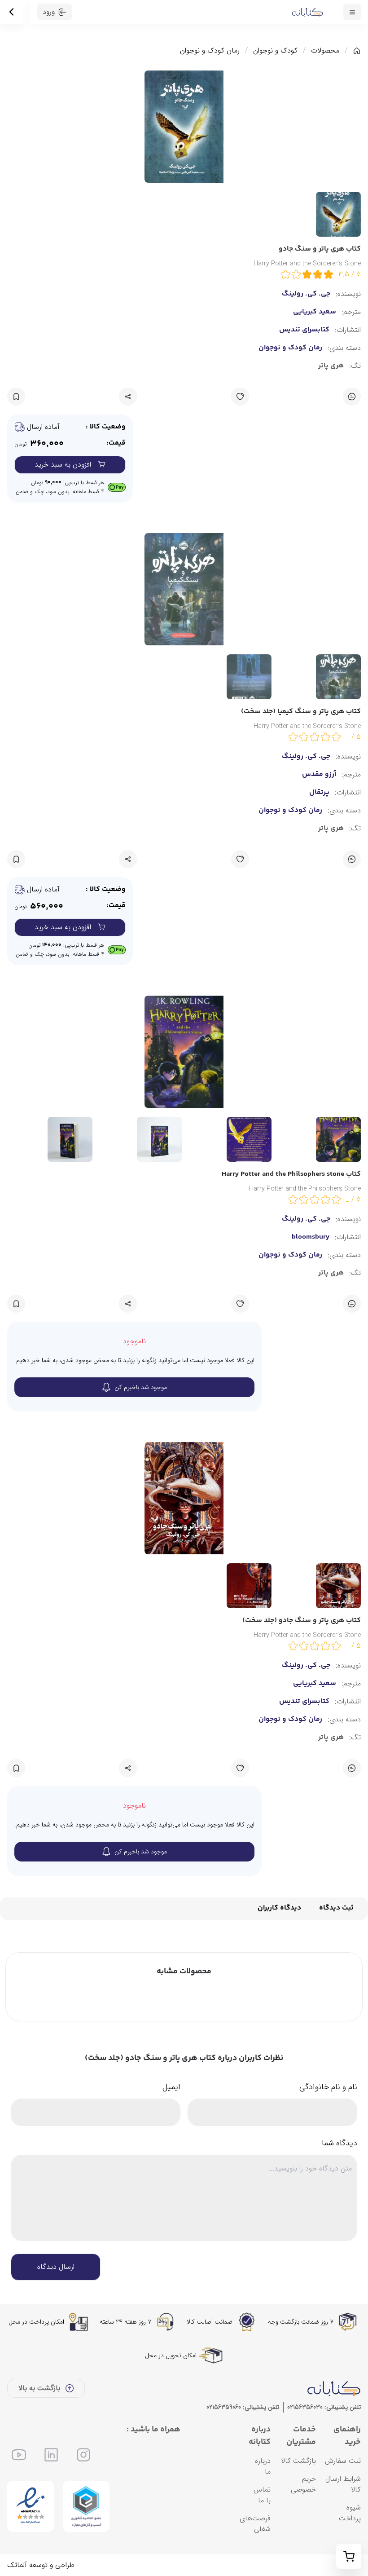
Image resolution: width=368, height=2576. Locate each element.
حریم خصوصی (303, 2484)
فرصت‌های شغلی (255, 2524)
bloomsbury (311, 1237)
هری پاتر (331, 1738)
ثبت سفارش (343, 2461)
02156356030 (305, 2407)
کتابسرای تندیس (304, 1702)
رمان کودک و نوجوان (210, 51)
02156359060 (224, 2407)
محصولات (325, 51)
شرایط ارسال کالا (343, 2484)
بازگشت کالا (298, 2461)
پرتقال (319, 793)
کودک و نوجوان (275, 51)
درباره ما (263, 2466)
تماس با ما (262, 2495)
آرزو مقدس (319, 775)
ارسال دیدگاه (56, 2267)
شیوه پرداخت (350, 2513)
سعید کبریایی (315, 1684)
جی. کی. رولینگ (306, 1666)
